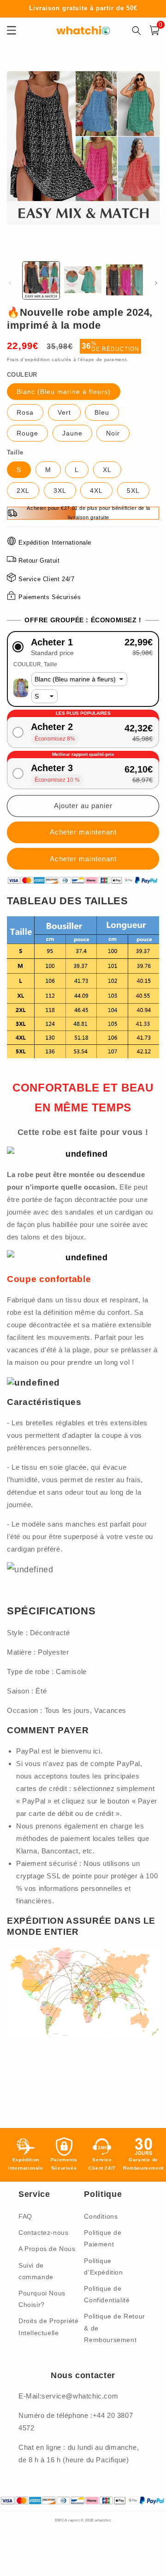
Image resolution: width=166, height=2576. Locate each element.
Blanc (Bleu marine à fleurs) (64, 392)
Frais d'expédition (29, 359)
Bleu (102, 412)
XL (107, 470)
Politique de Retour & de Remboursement (114, 2328)
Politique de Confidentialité (107, 2294)
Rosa (25, 412)
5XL (133, 491)
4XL (96, 491)
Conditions (101, 2216)
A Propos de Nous (47, 2249)
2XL (23, 491)
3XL (60, 491)
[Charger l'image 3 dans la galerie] (125, 280)
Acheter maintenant (83, 859)
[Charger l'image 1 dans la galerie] (41, 280)
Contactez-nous (43, 2233)
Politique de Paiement (103, 2238)
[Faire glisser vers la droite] (156, 283)
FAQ (25, 2216)
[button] (83, 647)
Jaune (72, 433)
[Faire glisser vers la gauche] (10, 283)
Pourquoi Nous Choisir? (42, 2299)
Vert (64, 412)
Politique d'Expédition (103, 2266)
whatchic (103, 2520)
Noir (113, 433)
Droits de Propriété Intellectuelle (48, 2327)
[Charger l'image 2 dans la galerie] (83, 280)
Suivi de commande (36, 2271)
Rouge (27, 433)
